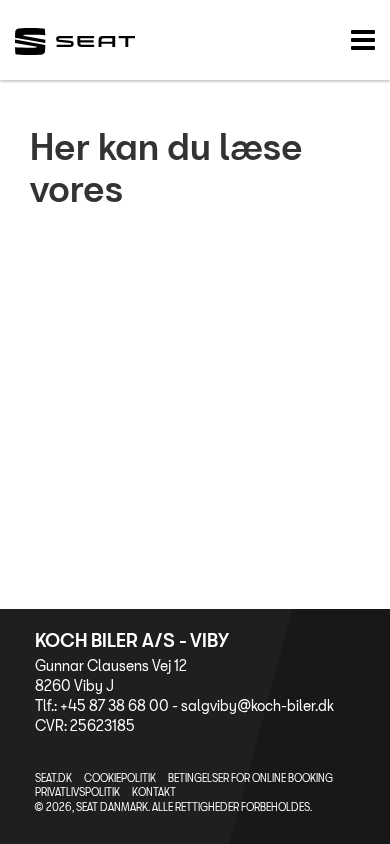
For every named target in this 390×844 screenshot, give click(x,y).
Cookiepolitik (120, 778)
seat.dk (53, 778)
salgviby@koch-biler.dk (257, 705)
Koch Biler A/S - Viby (132, 640)
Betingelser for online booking (250, 778)
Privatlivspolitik (77, 792)
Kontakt (154, 792)
